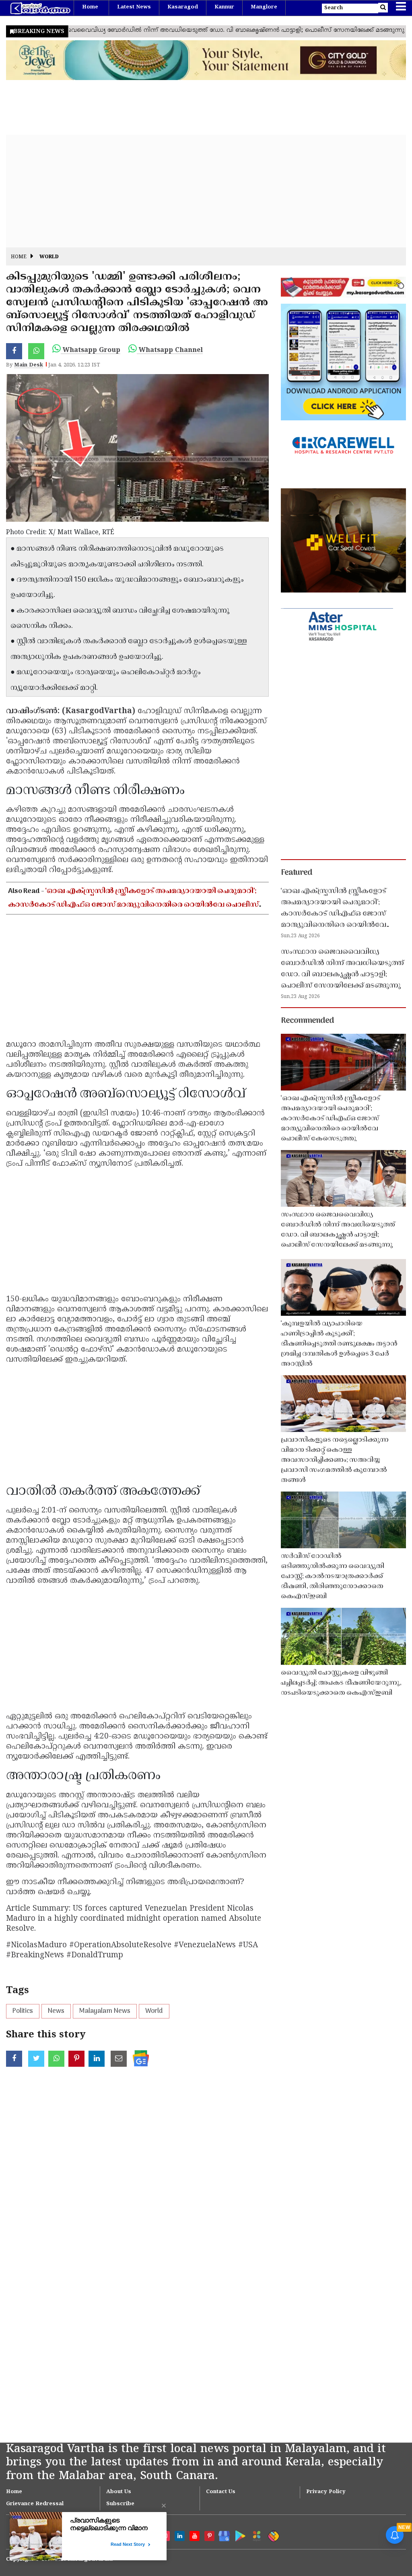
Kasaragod (183, 7)
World (49, 257)
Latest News (134, 7)
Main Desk (29, 365)
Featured (297, 873)
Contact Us (221, 2492)
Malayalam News (105, 2011)
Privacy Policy (326, 2492)
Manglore (264, 7)
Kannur (224, 7)
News (56, 2011)
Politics (23, 2011)
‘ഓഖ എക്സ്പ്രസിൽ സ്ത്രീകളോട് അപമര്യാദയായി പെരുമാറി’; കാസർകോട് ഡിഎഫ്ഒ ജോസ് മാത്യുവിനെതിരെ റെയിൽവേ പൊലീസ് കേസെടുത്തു (133, 905)
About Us (119, 2492)
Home (90, 7)
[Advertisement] (206, 191)
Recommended (307, 1021)
